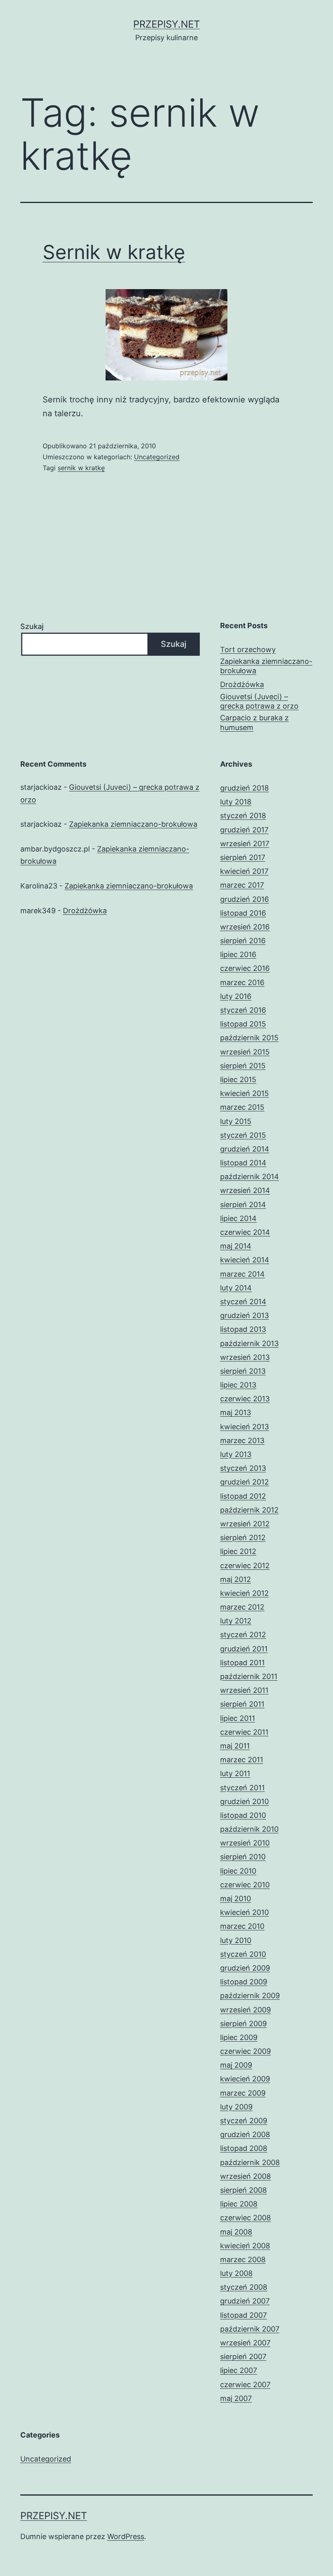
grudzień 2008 (245, 2134)
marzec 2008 (243, 2259)
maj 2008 (236, 2232)
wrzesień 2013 (245, 1357)
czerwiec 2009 (245, 2051)
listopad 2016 (243, 913)
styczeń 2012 (243, 1635)
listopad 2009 (244, 1982)
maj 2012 (236, 1579)
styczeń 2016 (243, 1010)
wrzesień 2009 (245, 2010)
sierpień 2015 (243, 1066)
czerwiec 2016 (245, 968)
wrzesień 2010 (245, 1843)
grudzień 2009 (245, 1968)
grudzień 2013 (244, 1315)
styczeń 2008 (244, 2287)
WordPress (126, 2536)
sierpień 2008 (243, 2190)
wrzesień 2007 (245, 2343)
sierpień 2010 (243, 1857)
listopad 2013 (243, 1329)
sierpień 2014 (243, 1205)
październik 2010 (249, 1829)
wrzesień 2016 (245, 927)
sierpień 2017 (243, 857)
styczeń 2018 (243, 816)
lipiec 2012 (238, 1551)
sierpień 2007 (243, 2357)
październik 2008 (250, 2162)
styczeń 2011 (242, 1788)
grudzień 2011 (244, 1649)
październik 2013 (249, 1343)
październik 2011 (249, 1676)
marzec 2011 (242, 1760)
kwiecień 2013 (244, 1427)
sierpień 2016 (243, 941)
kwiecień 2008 (245, 2246)
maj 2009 (236, 2065)
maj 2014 (236, 1246)
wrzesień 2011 (244, 1690)
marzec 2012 (242, 1607)
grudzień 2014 (245, 1149)
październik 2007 (250, 2329)
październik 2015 (249, 1038)
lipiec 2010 (238, 1871)
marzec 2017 (242, 885)
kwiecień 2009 (245, 2079)
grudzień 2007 (245, 2301)
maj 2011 (235, 1746)
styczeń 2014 (243, 1302)
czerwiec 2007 (245, 2385)
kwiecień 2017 (244, 871)
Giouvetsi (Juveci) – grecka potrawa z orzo (259, 701)
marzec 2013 (242, 1440)
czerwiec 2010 (245, 1885)
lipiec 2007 (239, 2370)
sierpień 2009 (243, 2024)
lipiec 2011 (238, 1718)
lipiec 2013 (238, 1385)
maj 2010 (236, 1899)
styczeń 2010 (243, 1954)
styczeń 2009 (244, 2121)
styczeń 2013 (243, 1468)
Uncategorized (157, 457)
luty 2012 (236, 1621)
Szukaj (32, 626)
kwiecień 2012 (244, 1593)
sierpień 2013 (243, 1371)
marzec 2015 (242, 1107)
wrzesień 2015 (245, 1052)
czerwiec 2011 (244, 1732)
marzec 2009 (243, 2093)
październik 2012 (249, 1510)
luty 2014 (236, 1288)
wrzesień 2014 (245, 1190)
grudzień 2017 (244, 830)
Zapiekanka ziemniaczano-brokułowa (266, 666)
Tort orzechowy (248, 649)
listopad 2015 (243, 1024)
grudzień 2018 (244, 788)
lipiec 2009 (239, 2037)
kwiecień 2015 (244, 1093)
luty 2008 (236, 2273)
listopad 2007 (243, 2315)
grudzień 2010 (244, 1801)
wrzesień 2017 (245, 844)
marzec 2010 (242, 1926)
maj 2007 (236, 2398)
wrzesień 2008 (245, 2176)
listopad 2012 (243, 1496)
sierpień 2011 (242, 1704)
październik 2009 (250, 1996)
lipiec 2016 (238, 954)
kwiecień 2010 (244, 1912)
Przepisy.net (166, 24)
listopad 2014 (243, 1163)
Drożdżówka (242, 684)
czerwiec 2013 (245, 1399)
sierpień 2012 (243, 1538)
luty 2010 (236, 1940)
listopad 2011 (242, 1663)
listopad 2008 (244, 2148)
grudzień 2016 (244, 899)
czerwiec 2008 (245, 2218)
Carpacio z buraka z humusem (254, 722)
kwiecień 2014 (245, 1260)
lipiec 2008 (239, 2204)
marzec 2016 (242, 982)
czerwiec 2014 (245, 1232)
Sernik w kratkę (114, 252)
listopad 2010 (243, 1815)
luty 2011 (235, 1773)
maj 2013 (236, 1412)
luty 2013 (236, 1454)
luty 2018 (236, 802)
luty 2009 (236, 2107)
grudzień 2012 (244, 1482)
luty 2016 (236, 996)
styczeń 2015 (243, 1135)
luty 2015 (236, 1121)
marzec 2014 (242, 1274)
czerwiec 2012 (245, 1566)
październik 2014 (250, 1177)
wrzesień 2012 (245, 1524)
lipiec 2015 (238, 1079)
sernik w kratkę (81, 468)
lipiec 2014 (238, 1218)
